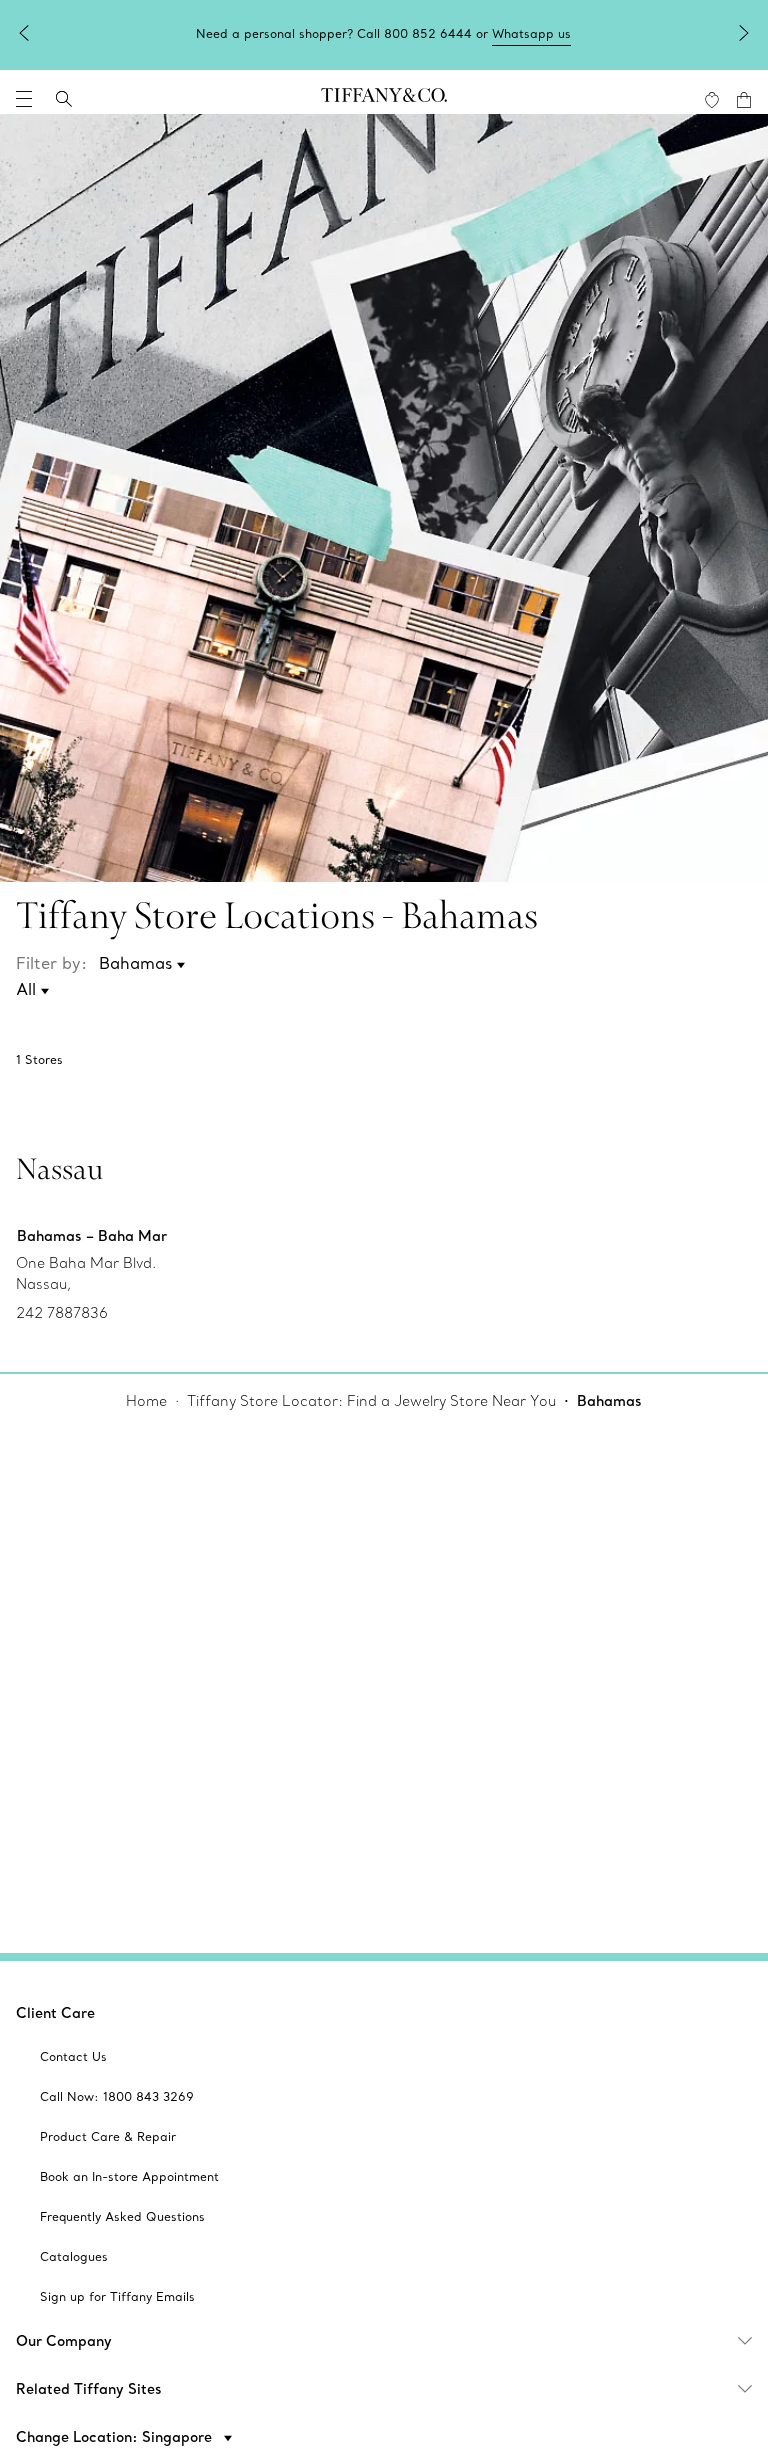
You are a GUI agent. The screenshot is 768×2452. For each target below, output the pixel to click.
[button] (24, 99)
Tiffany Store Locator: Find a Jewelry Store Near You (371, 1401)
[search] (64, 99)
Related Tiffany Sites (89, 2389)
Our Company (64, 2341)
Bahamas (609, 1401)
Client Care (55, 2013)
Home (146, 1401)
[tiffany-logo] (384, 99)
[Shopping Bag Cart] (744, 100)
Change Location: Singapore (116, 2437)
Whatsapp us (531, 33)
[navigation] (24, 99)
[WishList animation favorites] (712, 100)
